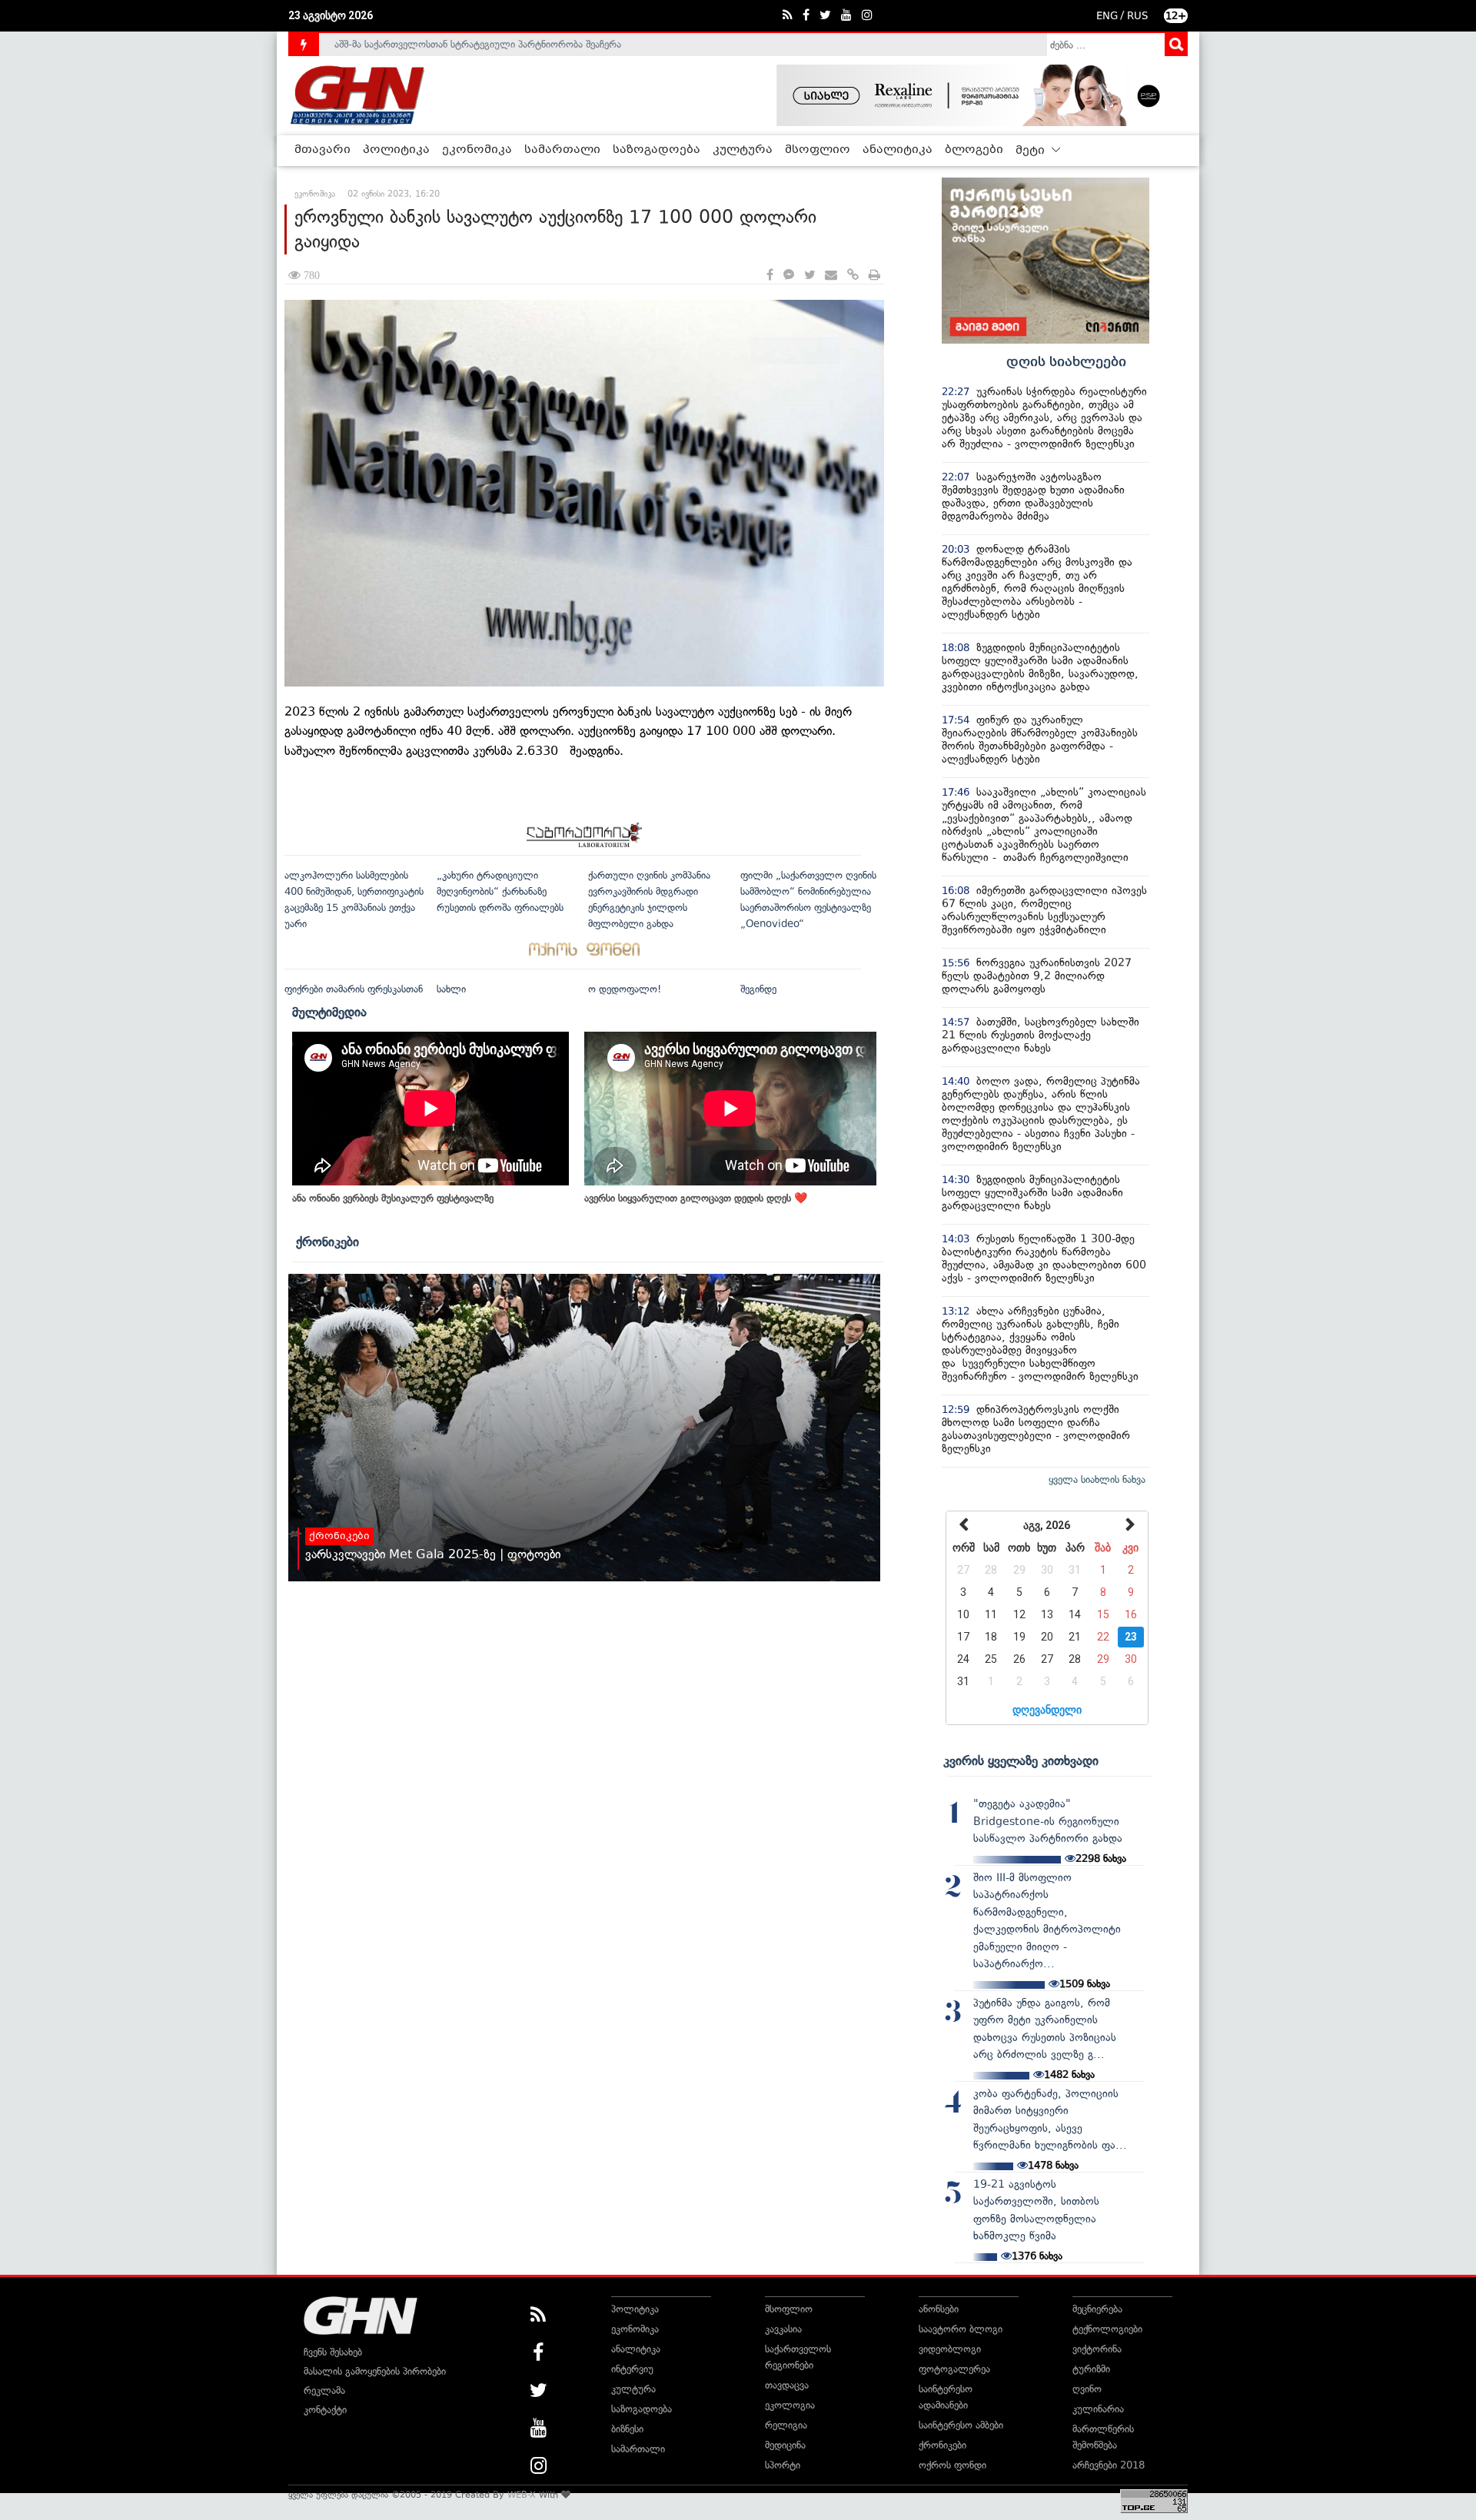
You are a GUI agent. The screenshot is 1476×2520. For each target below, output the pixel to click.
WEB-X (522, 2495)
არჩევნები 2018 (1109, 2465)
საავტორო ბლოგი (961, 2329)
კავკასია (783, 2329)
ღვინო (1087, 2389)
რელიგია (786, 2425)
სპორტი (783, 2465)
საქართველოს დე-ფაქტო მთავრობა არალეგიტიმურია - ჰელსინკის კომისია (507, 44)
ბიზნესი (627, 2429)
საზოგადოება (657, 150)
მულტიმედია (329, 1012)
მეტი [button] (1032, 151)
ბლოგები (974, 150)
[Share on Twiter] (809, 276)
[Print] (874, 276)
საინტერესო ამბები (961, 2425)
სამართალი (562, 150)
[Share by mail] (831, 276)
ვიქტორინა (1097, 2349)
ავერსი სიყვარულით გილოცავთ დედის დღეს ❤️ (696, 1198)
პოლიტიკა (396, 150)
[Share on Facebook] (770, 276)
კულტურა (743, 150)
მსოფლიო (818, 150)
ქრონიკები (327, 1242)
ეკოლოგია (790, 2405)
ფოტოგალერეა (954, 2369)
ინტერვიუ (632, 2369)
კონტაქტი (325, 2410)
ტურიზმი (1091, 2369)
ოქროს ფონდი (952, 2465)
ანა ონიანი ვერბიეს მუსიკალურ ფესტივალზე (393, 1198)
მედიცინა (785, 2445)
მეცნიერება (1097, 2309)
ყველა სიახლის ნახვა (1097, 1479)
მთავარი (322, 150)
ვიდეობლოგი (950, 2349)
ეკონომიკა (477, 150)
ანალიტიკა (898, 150)
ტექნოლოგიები (1107, 2329)
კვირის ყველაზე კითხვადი (1021, 1760)
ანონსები (939, 2309)
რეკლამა (324, 2390)
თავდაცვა (787, 2385)
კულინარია (1098, 2409)
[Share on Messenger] (789, 276)
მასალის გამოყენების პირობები (375, 2371)
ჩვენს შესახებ (333, 2352)
